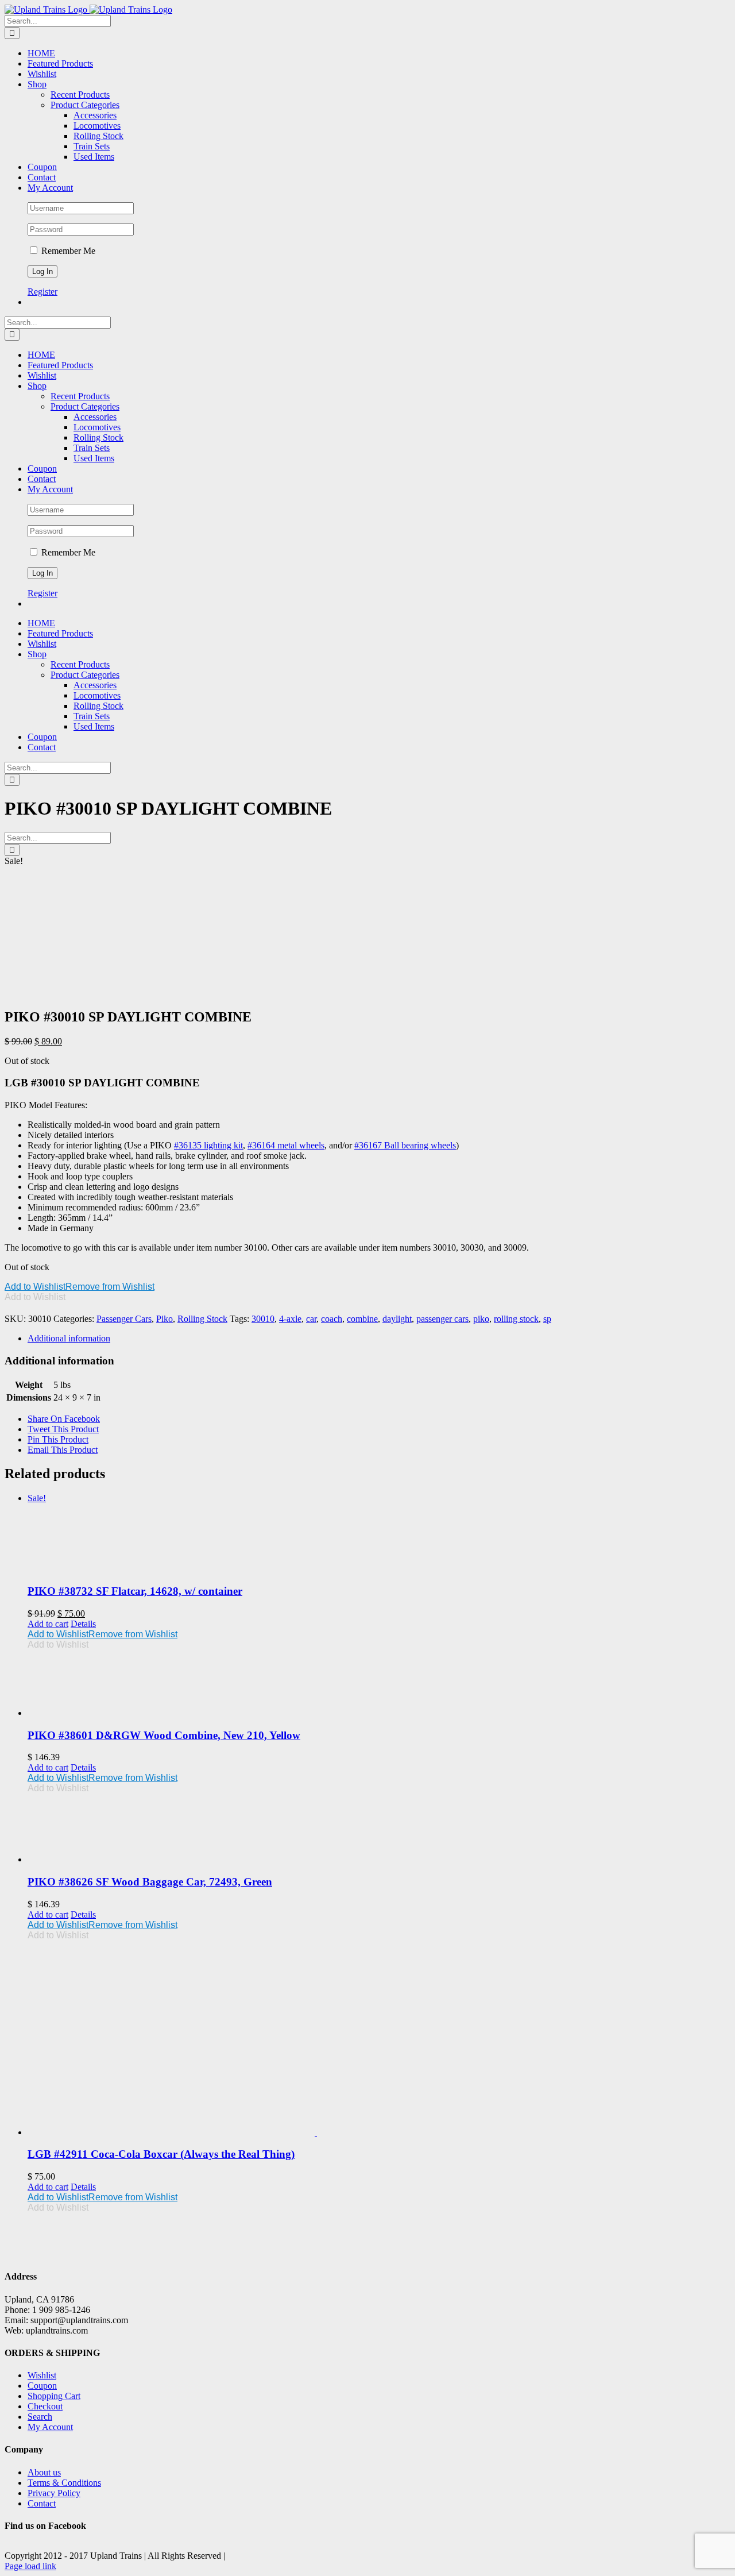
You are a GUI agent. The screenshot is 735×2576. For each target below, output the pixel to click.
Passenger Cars (124, 1319)
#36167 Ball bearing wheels (405, 1145)
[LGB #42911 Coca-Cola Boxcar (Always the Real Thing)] (379, 2039)
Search (40, 2417)
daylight (397, 1319)
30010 (263, 1319)
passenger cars (442, 1319)
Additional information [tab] (69, 1338)
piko (481, 1319)
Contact (42, 2503)
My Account (50, 2427)
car (311, 1319)
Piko (165, 1319)
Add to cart (48, 1624)
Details (83, 1624)
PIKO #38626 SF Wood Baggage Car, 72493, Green (150, 1882)
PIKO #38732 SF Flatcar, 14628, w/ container (135, 1591)
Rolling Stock (202, 1319)
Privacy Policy (54, 2493)
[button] (80, 1287)
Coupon (42, 2386)
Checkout (45, 2406)
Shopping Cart (54, 2396)
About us (44, 2472)
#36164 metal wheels (286, 1145)
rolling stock (516, 1319)
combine (362, 1319)
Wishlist (42, 2375)
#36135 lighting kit (208, 1145)
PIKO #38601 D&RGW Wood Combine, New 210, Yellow (164, 1735)
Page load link (30, 2566)
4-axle (290, 1319)
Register (42, 292)
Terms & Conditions (64, 2483)
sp (547, 1319)
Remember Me (67, 251)
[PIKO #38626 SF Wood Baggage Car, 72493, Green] (379, 1829)
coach (332, 1319)
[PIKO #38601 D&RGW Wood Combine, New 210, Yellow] (379, 1684)
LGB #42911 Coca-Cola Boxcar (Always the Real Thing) (161, 2154)
